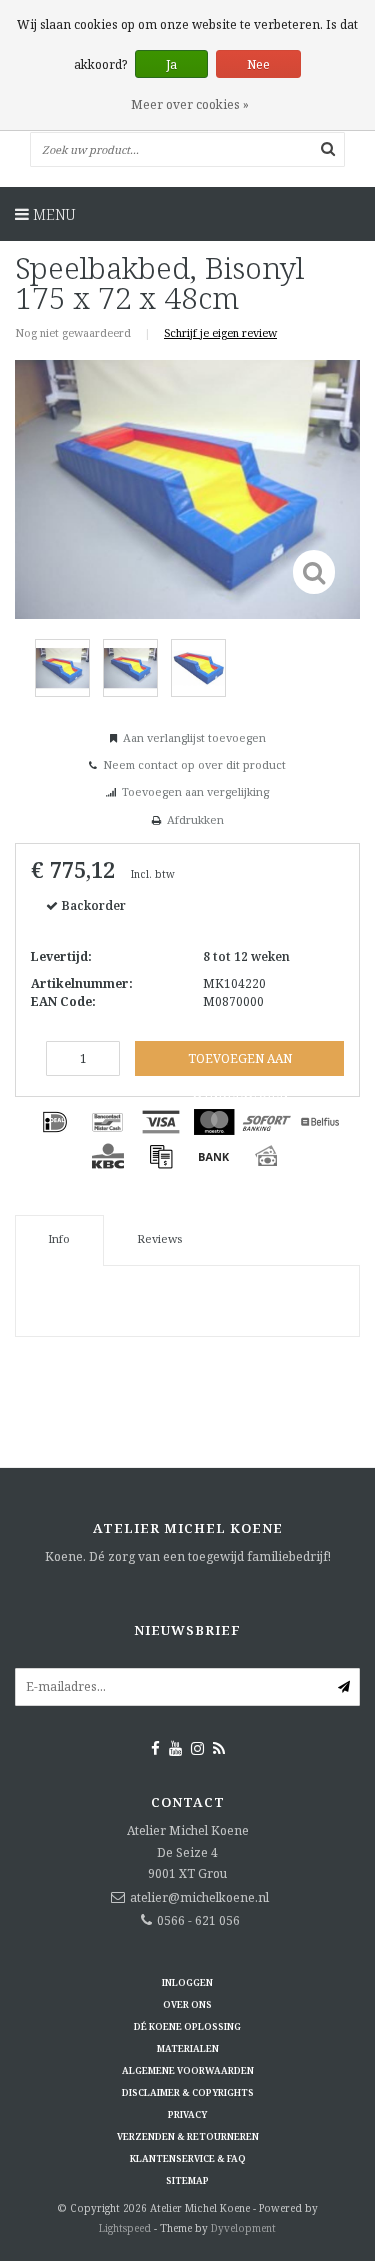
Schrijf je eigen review (220, 332)
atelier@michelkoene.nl (199, 1897)
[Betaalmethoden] (55, 1122)
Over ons (187, 2004)
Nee (258, 64)
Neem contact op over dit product (194, 764)
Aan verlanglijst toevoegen (194, 737)
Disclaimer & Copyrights (188, 2092)
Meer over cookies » (190, 104)
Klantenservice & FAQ (188, 2158)
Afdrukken (195, 819)
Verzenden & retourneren (188, 2136)
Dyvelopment (243, 2228)
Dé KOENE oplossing (187, 2026)
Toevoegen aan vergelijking (195, 791)
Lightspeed (125, 2228)
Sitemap (187, 2180)
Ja (171, 64)
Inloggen (187, 1982)
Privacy (187, 2114)
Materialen (188, 2048)
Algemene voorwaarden (188, 2070)
